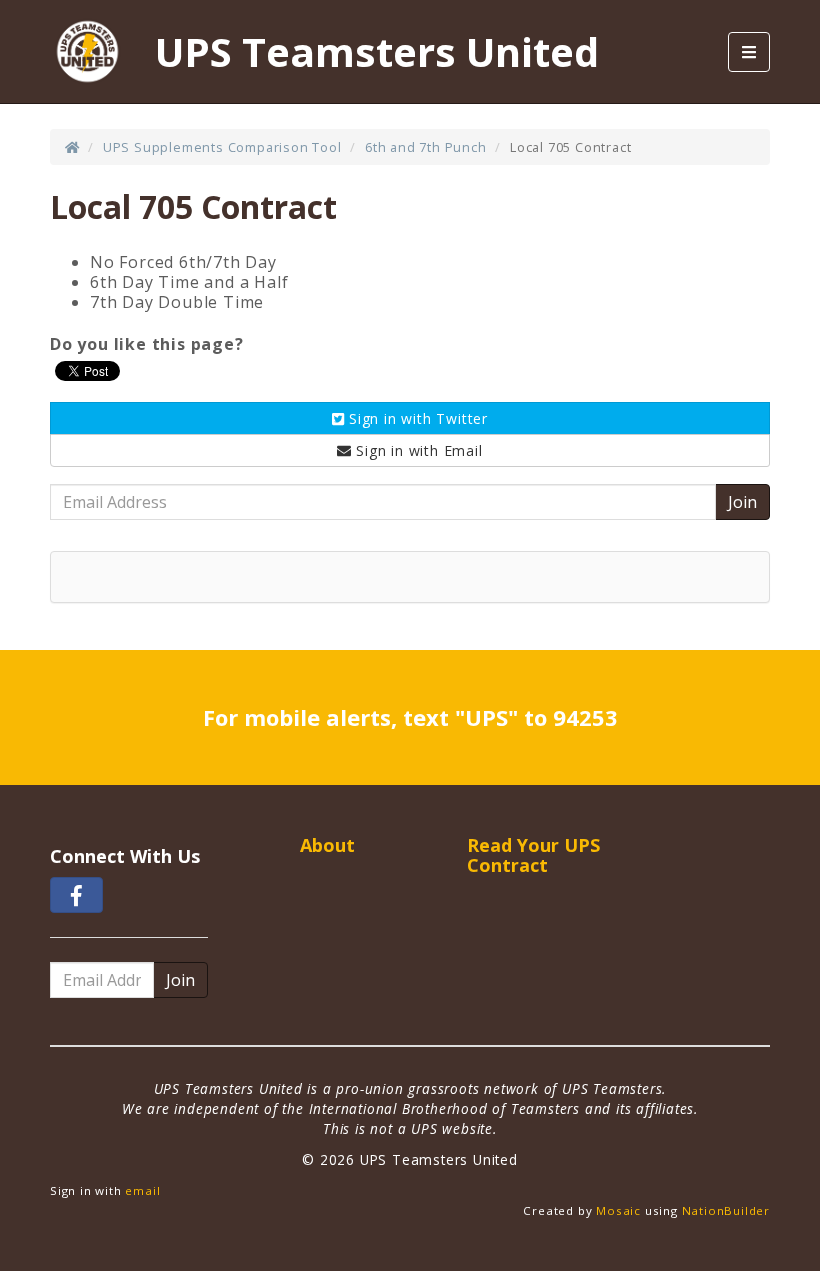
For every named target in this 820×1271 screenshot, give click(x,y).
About (327, 845)
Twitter (418, 418)
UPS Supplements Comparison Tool (222, 147)
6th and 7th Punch (426, 147)
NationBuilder (726, 1210)
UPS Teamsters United (377, 52)
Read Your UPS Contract (533, 855)
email (142, 1190)
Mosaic (618, 1210)
